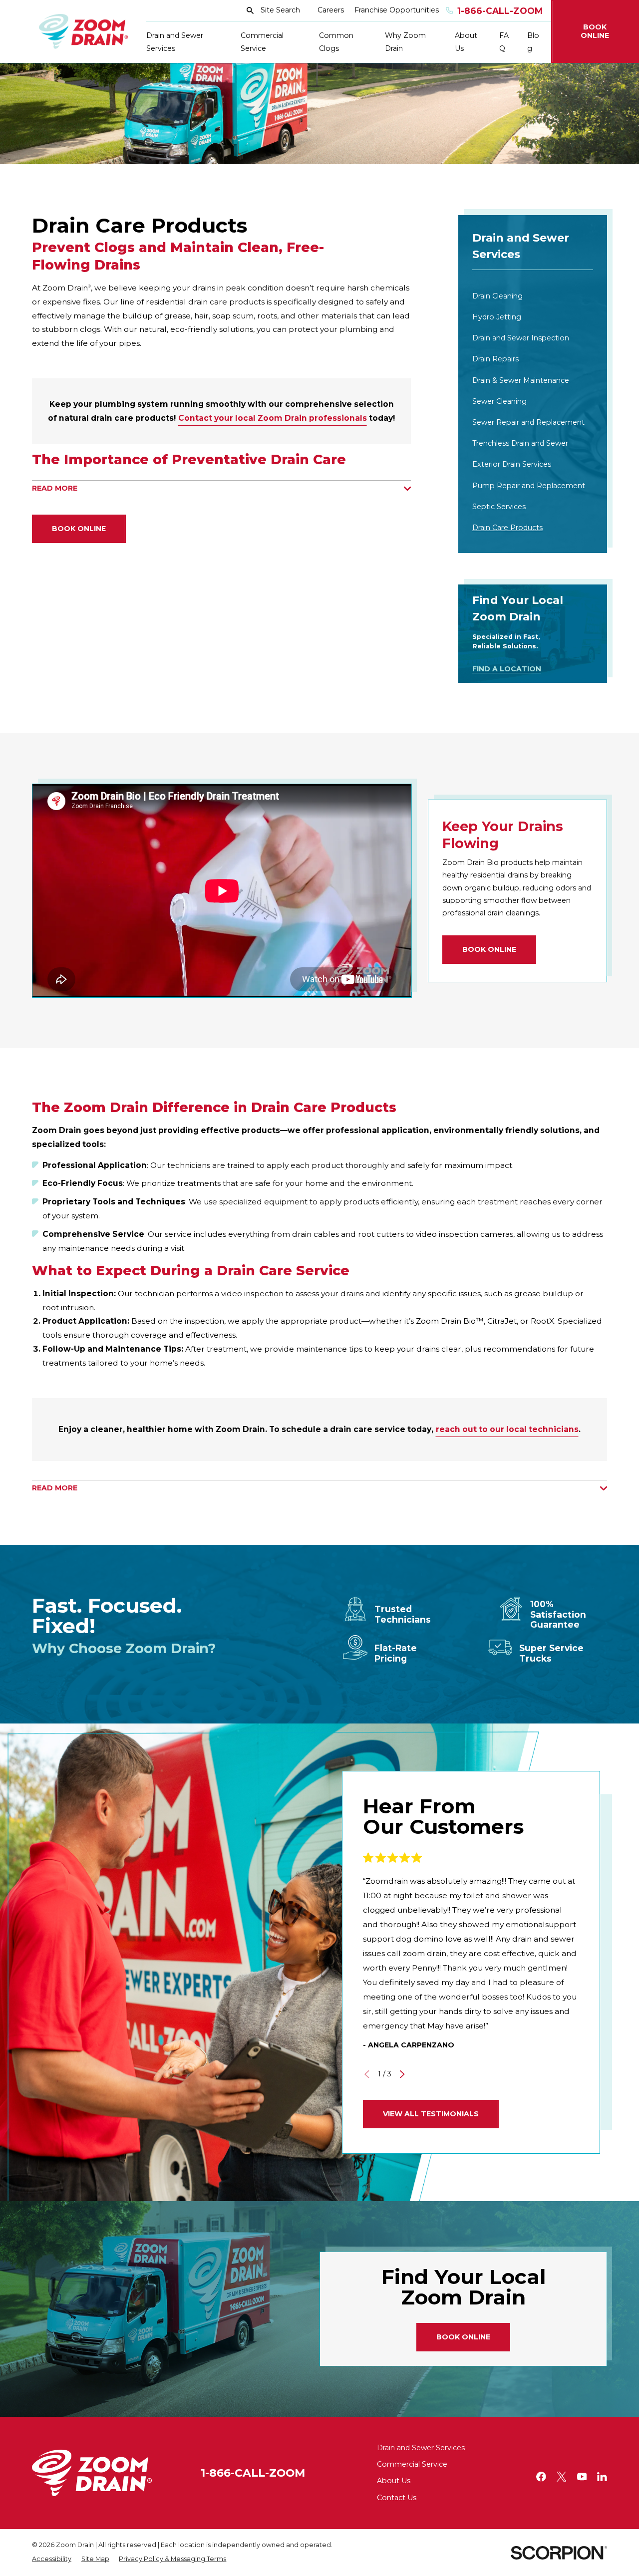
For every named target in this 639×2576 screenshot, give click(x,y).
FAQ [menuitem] (504, 42)
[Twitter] (562, 2477)
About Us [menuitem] (466, 42)
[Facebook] (541, 2477)
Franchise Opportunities (397, 10)
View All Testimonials (431, 2114)
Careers (331, 10)
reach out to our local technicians (507, 1429)
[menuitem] (533, 296)
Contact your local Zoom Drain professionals (273, 418)
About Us (394, 2481)
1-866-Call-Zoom (500, 11)
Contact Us (397, 2498)
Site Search (280, 10)
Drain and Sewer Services (421, 2448)
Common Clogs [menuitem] (336, 42)
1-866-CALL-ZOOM (253, 2473)
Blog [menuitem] (533, 42)
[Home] (84, 31)
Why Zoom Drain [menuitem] (405, 42)
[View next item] (402, 2074)
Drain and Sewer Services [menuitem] (175, 42)
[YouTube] (582, 2477)
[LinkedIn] (602, 2477)
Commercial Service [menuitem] (262, 42)
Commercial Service (412, 2464)
